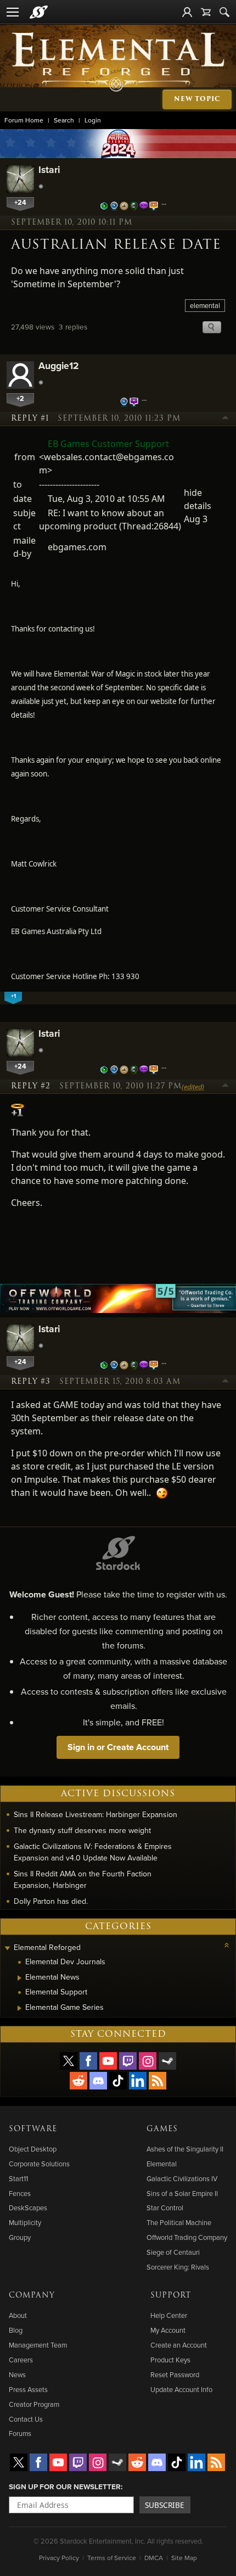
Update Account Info (181, 2389)
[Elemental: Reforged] (118, 61)
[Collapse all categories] (227, 1945)
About (18, 2315)
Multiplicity (25, 2222)
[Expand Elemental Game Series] (19, 2008)
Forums (20, 2433)
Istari (49, 169)
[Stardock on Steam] (167, 2061)
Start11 (18, 2178)
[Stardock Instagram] (148, 2061)
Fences (20, 2193)
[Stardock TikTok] (118, 2081)
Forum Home (24, 120)
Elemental (162, 2164)
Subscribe (165, 2505)
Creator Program (34, 2404)
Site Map (184, 2558)
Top (226, 419)
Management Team (38, 2345)
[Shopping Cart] (206, 12)
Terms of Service (112, 2558)
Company (32, 2295)
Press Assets (28, 2389)
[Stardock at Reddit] (78, 2081)
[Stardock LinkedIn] (138, 2081)
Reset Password (175, 2374)
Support (171, 2295)
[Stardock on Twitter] (69, 2061)
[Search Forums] (224, 12)
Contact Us (26, 2419)
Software (33, 2129)
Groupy (20, 2237)
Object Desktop (33, 2149)
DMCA (154, 2558)
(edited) (193, 1087)
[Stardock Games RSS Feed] (158, 2081)
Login (93, 120)
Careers (21, 2360)
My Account (168, 2330)
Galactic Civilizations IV (182, 2178)
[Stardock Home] (39, 12)
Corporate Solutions (39, 2164)
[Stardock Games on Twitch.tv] (128, 2061)
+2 (20, 398)
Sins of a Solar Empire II (182, 2193)
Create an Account (179, 2345)
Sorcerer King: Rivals (178, 2267)
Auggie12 (59, 365)
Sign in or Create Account (118, 1747)
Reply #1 (30, 418)
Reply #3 (31, 1382)
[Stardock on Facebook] (88, 2061)
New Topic (197, 99)
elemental (205, 305)
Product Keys (170, 2360)
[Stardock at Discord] (98, 2081)
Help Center (169, 2315)
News (17, 2374)
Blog (16, 2330)
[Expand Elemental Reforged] (7, 1949)
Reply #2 (31, 1086)
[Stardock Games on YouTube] (108, 2061)
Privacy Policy (59, 2558)
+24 (20, 202)
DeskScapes (28, 2208)
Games (162, 2129)
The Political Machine (179, 2222)
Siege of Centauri (173, 2252)
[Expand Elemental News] (19, 1978)
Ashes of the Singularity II (185, 2149)
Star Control (165, 2208)
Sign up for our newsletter (65, 2486)
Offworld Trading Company (187, 2237)
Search (64, 120)
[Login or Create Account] (187, 12)
